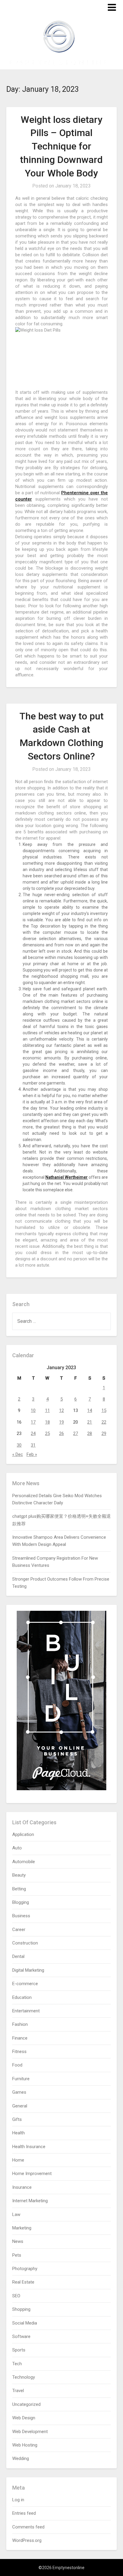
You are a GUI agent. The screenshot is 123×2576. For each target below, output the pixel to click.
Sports (19, 2350)
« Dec (18, 1454)
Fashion (20, 2024)
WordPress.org (27, 2540)
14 (90, 1410)
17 (33, 1422)
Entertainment (26, 2011)
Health (19, 2133)
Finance (20, 2038)
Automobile (24, 1862)
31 (33, 1445)
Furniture (21, 2079)
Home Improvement (32, 2174)
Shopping (21, 2309)
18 (47, 1422)
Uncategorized (26, 2404)
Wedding (21, 2458)
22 (104, 1422)
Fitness (19, 2052)
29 (104, 1433)
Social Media (25, 2323)
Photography (25, 2269)
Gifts (17, 2119)
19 (61, 1422)
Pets (17, 2255)
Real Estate (23, 2282)
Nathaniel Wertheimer (67, 1177)
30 (19, 1445)
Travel (18, 2391)
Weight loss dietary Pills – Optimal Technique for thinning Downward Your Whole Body (61, 146)
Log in (18, 2500)
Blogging (21, 1902)
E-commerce (25, 1984)
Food (17, 2065)
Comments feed (28, 2527)
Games (19, 2092)
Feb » (32, 1454)
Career (19, 1930)
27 (76, 1433)
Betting (19, 1889)
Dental (18, 1956)
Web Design (24, 2418)
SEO (16, 2296)
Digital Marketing (28, 1970)
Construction (25, 1943)
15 (104, 1410)
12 (61, 1410)
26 (61, 1433)
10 (33, 1410)
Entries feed (24, 2513)
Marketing (22, 2228)
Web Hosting (25, 2445)
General (20, 2106)
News (18, 2241)
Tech (17, 2364)
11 (47, 1410)
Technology (24, 2377)
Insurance (22, 2187)
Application (23, 1834)
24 (33, 1433)
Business (21, 1916)
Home (18, 2160)
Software (21, 2336)
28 (90, 1433)
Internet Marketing (30, 2201)
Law (16, 2214)
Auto (17, 1848)
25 (47, 1433)
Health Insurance (29, 2147)
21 (90, 1422)
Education (22, 1997)
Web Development (30, 2432)
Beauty (19, 1875)
